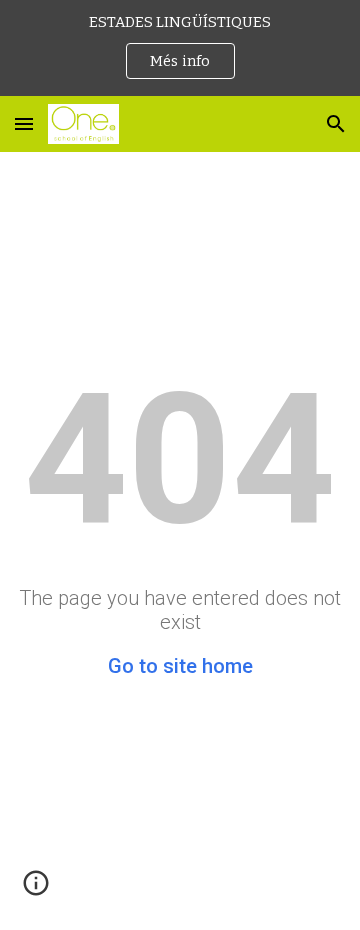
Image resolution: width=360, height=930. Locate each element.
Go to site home (180, 666)
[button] (24, 123)
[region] (180, 48)
